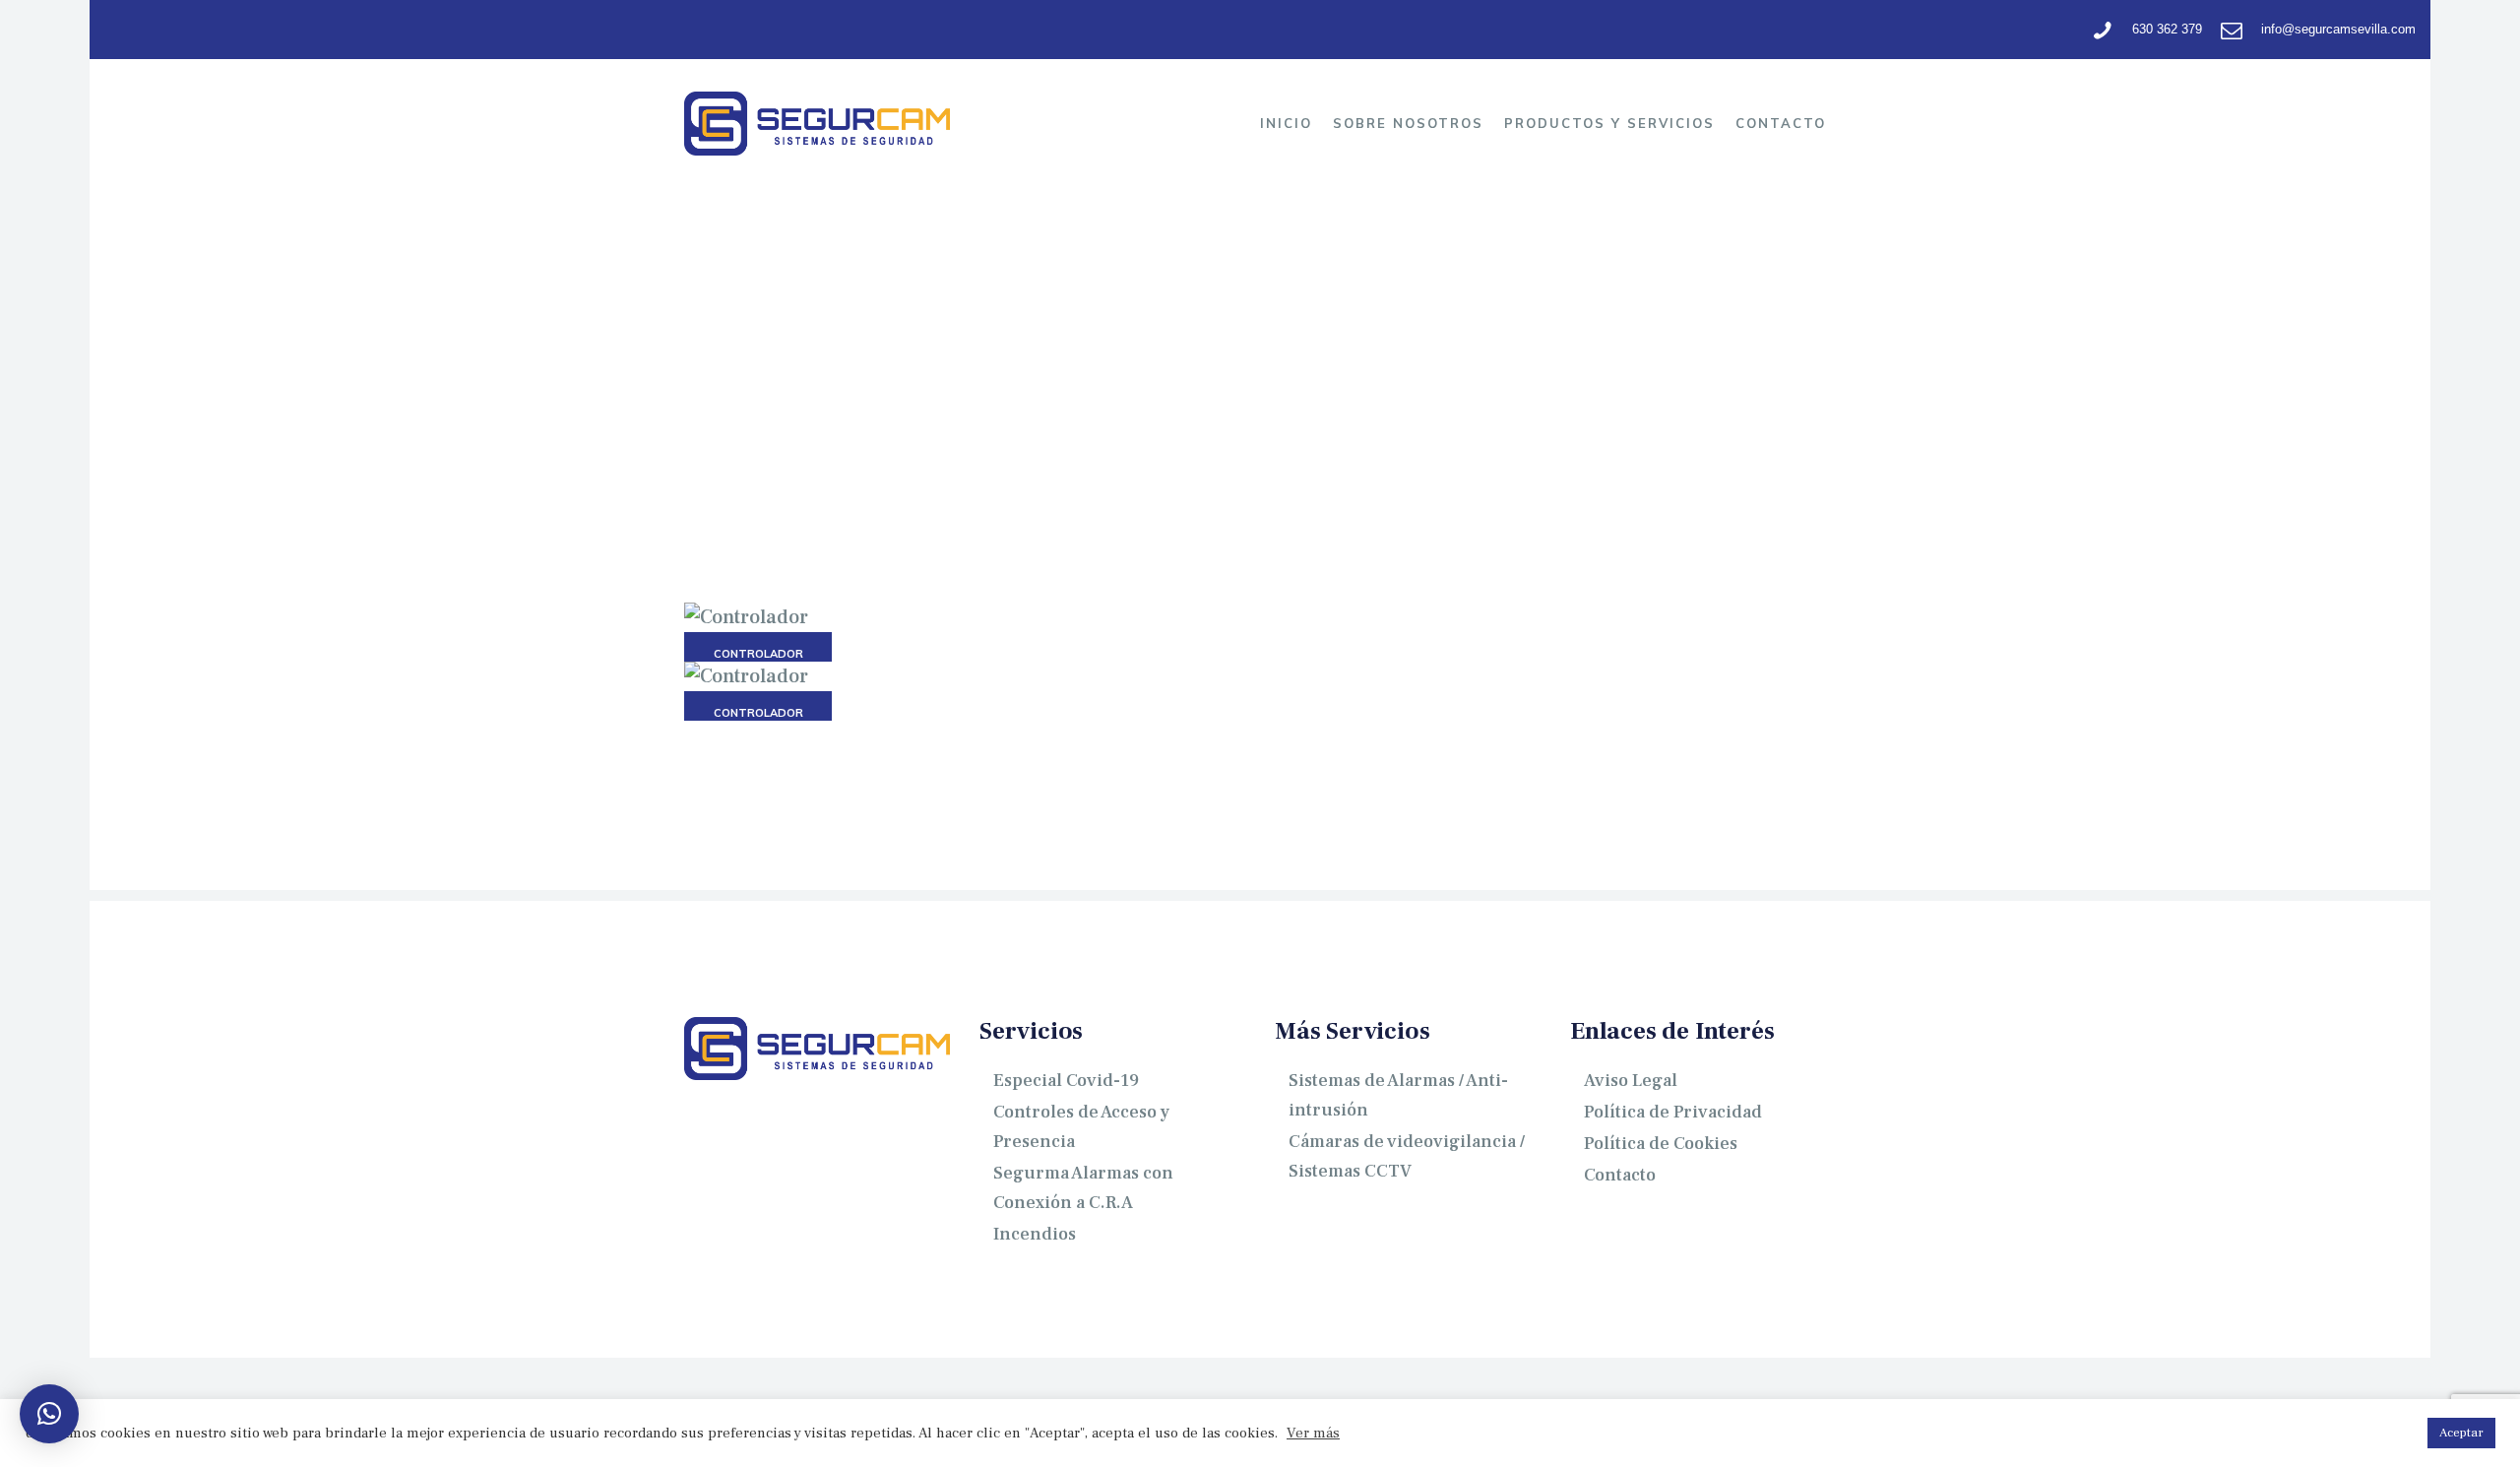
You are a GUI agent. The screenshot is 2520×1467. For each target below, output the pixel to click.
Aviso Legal (1631, 1081)
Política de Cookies (1661, 1144)
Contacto (1620, 1175)
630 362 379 (2167, 29)
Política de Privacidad (1673, 1112)
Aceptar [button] (2461, 1433)
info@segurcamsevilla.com (2338, 29)
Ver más (1313, 1434)
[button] (49, 1414)
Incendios (1035, 1234)
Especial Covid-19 (1066, 1081)
